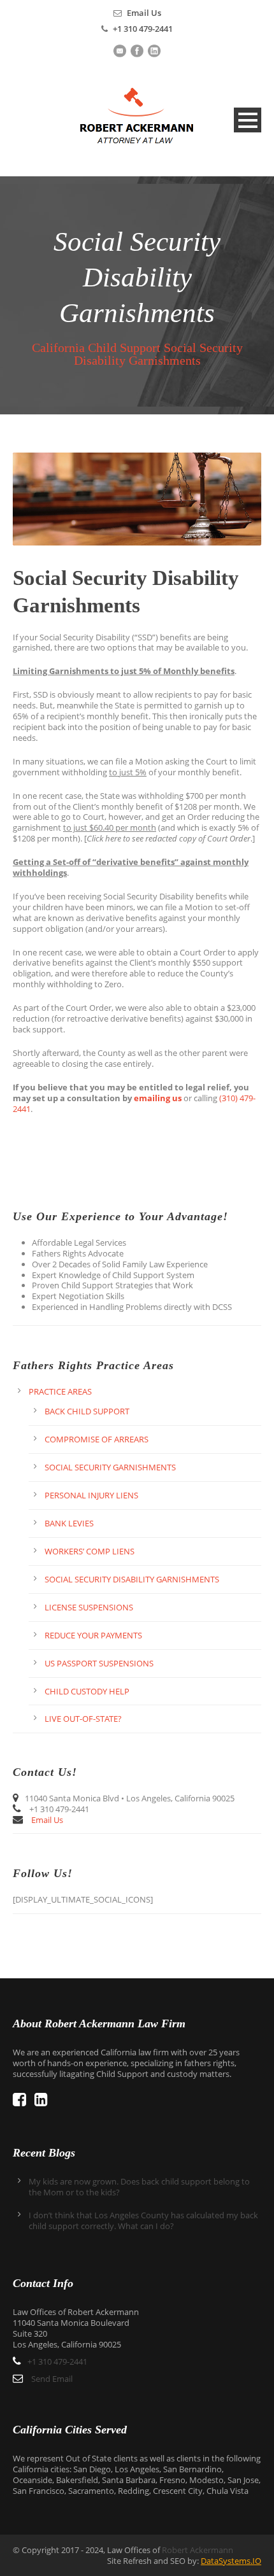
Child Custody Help (87, 1691)
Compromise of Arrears (97, 1439)
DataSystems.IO (231, 2561)
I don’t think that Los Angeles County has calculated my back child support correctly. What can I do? (143, 2221)
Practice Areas (60, 1391)
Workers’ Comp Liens (90, 1551)
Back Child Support (87, 1411)
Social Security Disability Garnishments (132, 1579)
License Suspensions (89, 1607)
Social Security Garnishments (110, 1467)
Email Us (144, 13)
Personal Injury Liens (91, 1495)
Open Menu (248, 120)
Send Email (52, 2379)
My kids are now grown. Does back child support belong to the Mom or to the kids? (139, 2187)
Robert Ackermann (198, 2550)
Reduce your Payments (93, 1635)
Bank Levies (69, 1523)
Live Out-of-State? (83, 1719)
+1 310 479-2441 (143, 29)
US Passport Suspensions (99, 1663)
